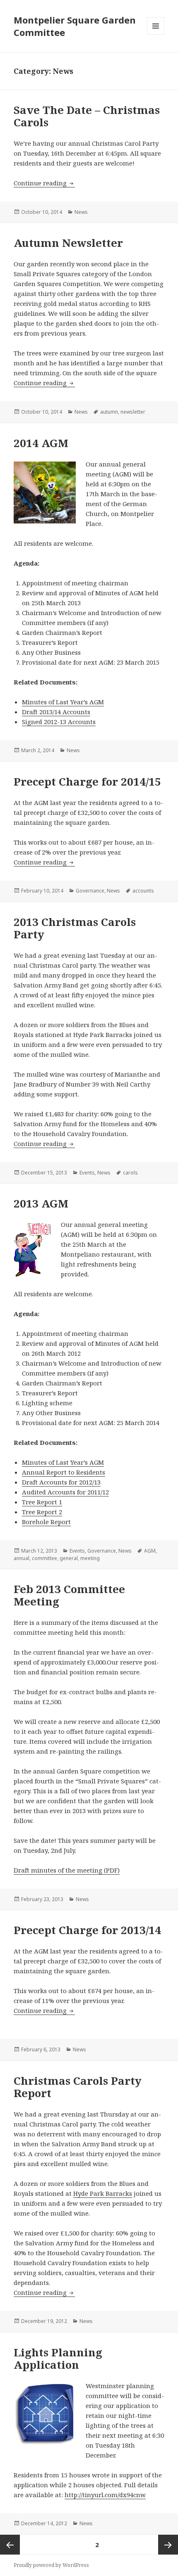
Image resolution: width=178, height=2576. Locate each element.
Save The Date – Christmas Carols (87, 116)
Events (87, 1173)
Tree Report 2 (42, 1512)
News (81, 212)
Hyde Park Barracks (103, 2193)
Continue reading (44, 183)
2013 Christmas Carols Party (75, 928)
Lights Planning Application (58, 2358)
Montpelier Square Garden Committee (75, 26)
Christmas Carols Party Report (78, 2087)
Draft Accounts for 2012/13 (61, 1482)
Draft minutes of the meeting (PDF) (67, 1870)
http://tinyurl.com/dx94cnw (105, 2495)
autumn (109, 412)
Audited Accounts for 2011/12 (65, 1492)
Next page (168, 2545)
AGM (150, 1551)
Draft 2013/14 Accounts (56, 712)
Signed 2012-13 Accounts (59, 722)
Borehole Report (46, 1522)
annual (22, 1558)
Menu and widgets (156, 34)
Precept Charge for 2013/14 (87, 1930)
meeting (90, 1558)
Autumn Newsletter (68, 243)
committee (44, 1558)
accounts (143, 891)
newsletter (133, 412)
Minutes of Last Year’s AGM (63, 702)
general (69, 1558)
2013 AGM (41, 1203)
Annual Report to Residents (64, 1472)
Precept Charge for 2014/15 (87, 781)
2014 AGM (41, 443)
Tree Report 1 (42, 1502)
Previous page (10, 2545)
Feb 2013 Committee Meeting (69, 1595)
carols (130, 1173)
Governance (90, 891)
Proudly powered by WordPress (51, 2565)
